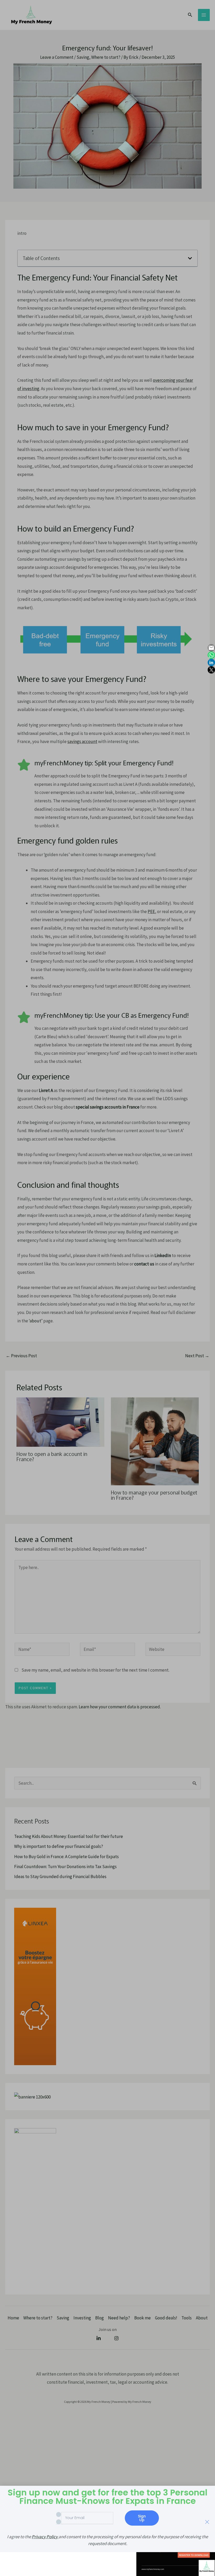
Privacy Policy (45, 2537)
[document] (107, 1288)
